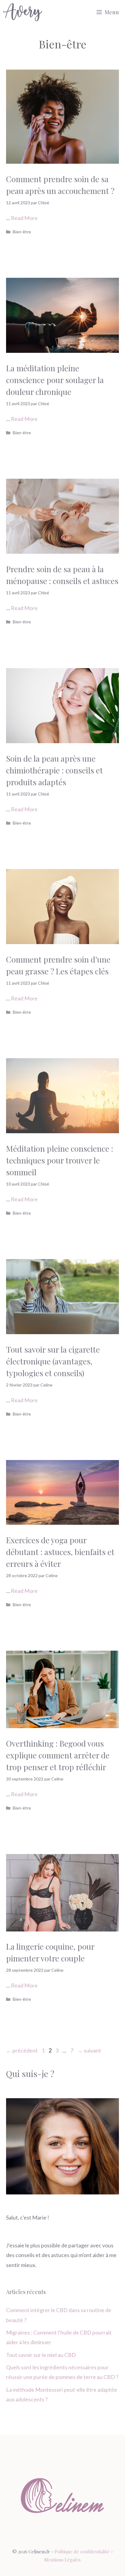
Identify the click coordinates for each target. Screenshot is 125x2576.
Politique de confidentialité (82, 2551)
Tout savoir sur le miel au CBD (41, 2355)
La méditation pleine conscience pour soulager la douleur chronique (55, 380)
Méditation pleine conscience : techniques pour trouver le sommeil (60, 1160)
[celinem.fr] (23, 12)
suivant (89, 2050)
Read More (24, 218)
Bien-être (22, 232)
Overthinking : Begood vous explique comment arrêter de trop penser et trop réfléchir (58, 1755)
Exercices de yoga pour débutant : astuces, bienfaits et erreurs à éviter (60, 1552)
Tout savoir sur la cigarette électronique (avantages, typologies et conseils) (53, 1361)
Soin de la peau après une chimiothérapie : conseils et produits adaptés (54, 770)
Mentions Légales (62, 2560)
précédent (22, 2050)
